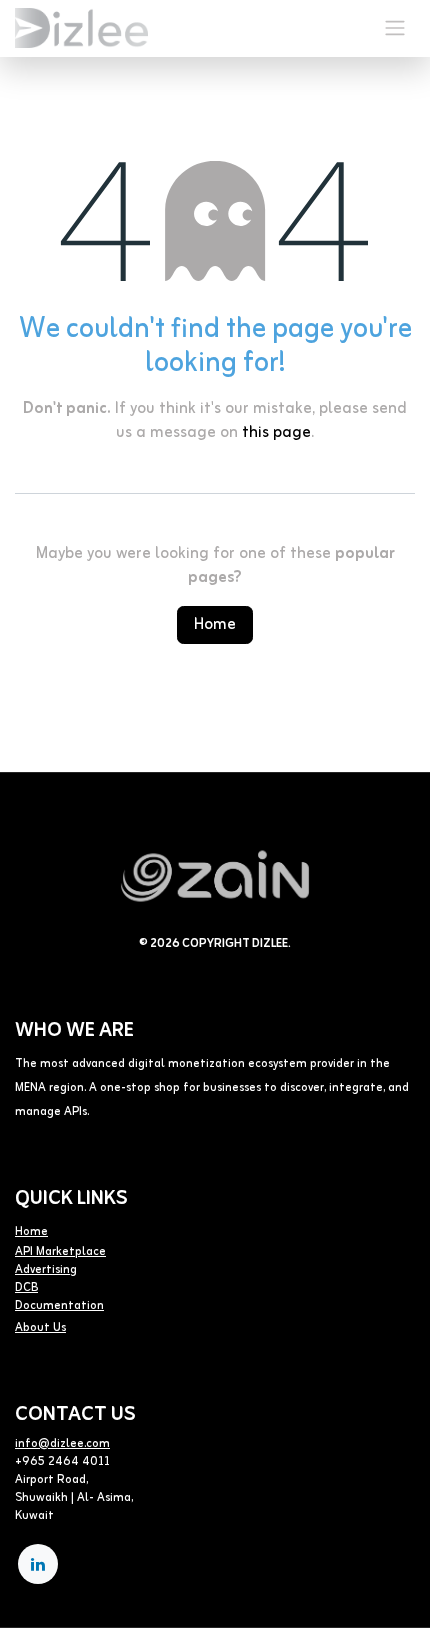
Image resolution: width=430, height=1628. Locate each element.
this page (276, 433)
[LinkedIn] (38, 1564)
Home (215, 625)
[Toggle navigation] (395, 28)
